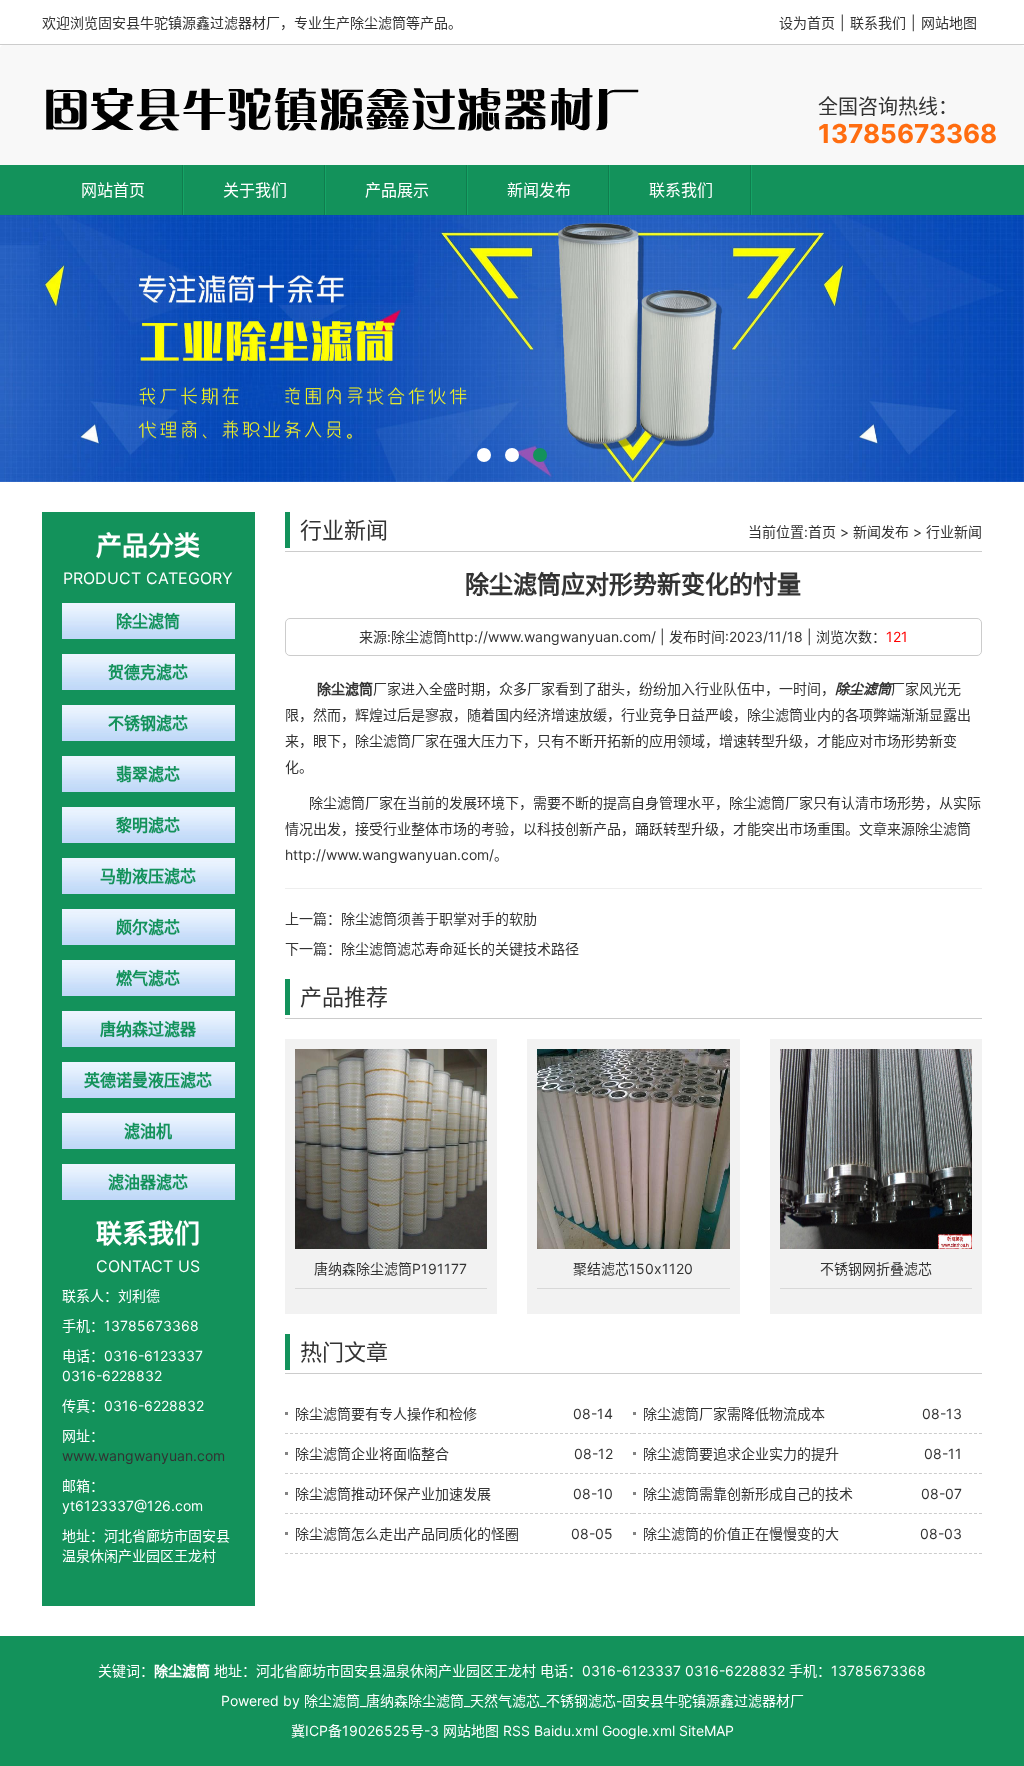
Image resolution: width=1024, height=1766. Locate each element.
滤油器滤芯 (148, 1182)
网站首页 (113, 190)
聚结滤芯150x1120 (633, 1268)
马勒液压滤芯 (148, 876)
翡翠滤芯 (148, 774)
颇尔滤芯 (148, 927)
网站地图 (949, 22)
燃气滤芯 (148, 978)
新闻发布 (539, 190)
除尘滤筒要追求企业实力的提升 (741, 1453)
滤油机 (148, 1131)
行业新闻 (954, 531)
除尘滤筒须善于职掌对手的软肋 (439, 918)
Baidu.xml (566, 1730)
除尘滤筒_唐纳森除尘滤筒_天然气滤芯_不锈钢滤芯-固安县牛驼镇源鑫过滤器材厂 (554, 1700)
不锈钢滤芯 (148, 723)
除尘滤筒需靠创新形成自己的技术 (748, 1493)
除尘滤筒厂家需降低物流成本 (734, 1413)
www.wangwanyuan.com (143, 1455)
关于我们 (255, 190)
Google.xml (638, 1730)
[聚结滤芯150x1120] (633, 1149)
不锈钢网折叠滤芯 (876, 1268)
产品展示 (397, 190)
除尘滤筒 (148, 621)
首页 (822, 531)
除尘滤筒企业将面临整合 (372, 1453)
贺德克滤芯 (148, 672)
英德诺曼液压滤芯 (148, 1080)
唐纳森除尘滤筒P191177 (390, 1268)
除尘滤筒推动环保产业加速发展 (393, 1493)
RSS (516, 1730)
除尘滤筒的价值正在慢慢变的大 (741, 1533)
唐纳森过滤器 (148, 1029)
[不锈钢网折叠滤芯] (876, 1149)
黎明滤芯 (148, 825)
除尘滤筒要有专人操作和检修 (386, 1413)
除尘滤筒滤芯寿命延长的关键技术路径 (460, 948)
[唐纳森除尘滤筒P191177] (391, 1149)
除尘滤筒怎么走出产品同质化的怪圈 (407, 1533)
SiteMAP (706, 1730)
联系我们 (878, 22)
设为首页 (807, 22)
